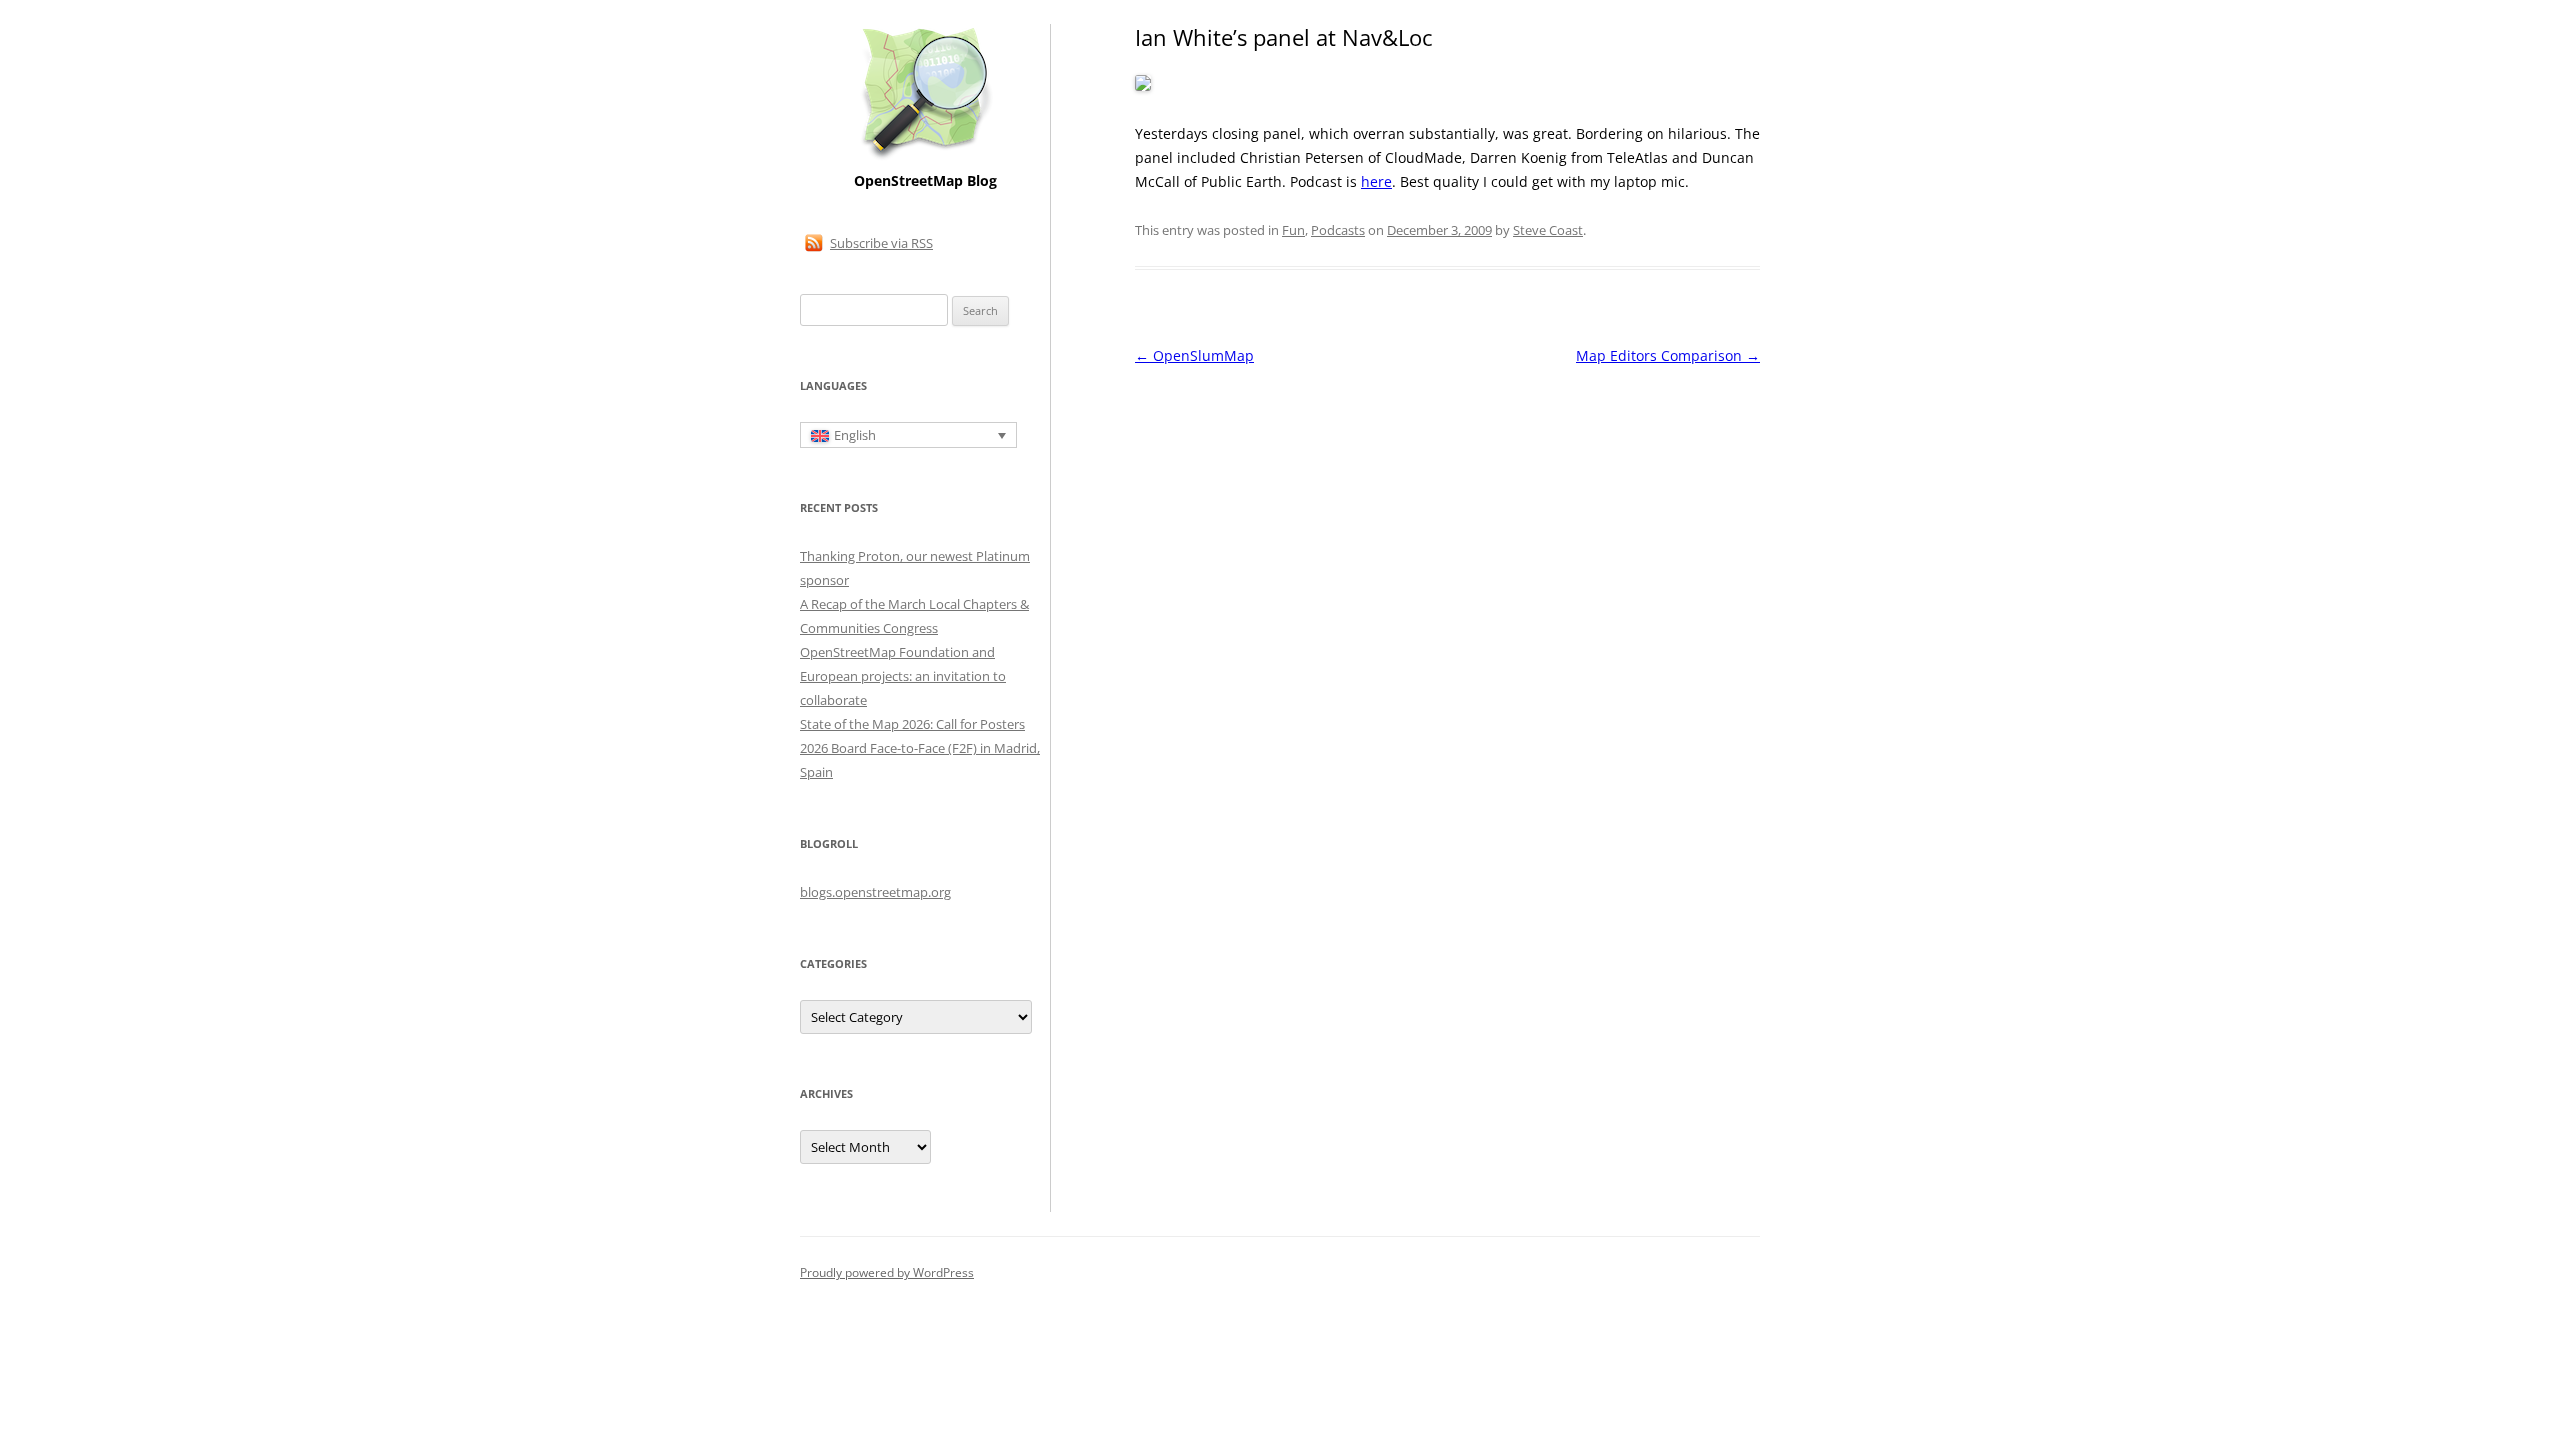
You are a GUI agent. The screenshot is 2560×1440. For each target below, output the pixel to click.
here (1376, 181)
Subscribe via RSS (881, 243)
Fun (1293, 230)
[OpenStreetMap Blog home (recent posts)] (925, 157)
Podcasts (1338, 230)
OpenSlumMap (1194, 355)
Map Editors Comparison (1668, 355)
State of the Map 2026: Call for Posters (912, 724)
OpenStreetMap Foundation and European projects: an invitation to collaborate (903, 676)
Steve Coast (1548, 230)
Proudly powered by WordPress (887, 1272)
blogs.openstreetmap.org (875, 892)
